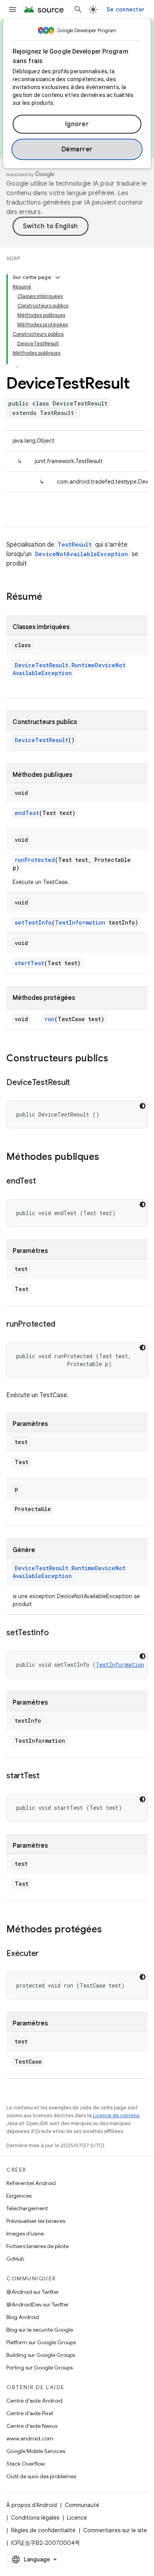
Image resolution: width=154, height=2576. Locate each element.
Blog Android (23, 2317)
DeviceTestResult (41, 740)
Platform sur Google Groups (41, 2342)
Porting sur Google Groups (39, 2368)
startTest (29, 963)
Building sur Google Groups (41, 2355)
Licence (77, 2518)
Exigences (19, 2196)
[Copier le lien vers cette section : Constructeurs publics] (116, 1059)
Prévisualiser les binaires (36, 2221)
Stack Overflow (26, 2464)
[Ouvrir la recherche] (78, 9)
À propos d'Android (32, 2505)
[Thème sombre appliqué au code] (143, 1106)
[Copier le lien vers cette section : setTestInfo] (56, 1633)
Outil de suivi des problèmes (41, 2476)
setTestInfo (33, 922)
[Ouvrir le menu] (13, 9)
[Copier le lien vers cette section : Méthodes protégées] (110, 1930)
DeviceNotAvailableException (82, 554)
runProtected (35, 860)
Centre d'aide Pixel (30, 2413)
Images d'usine (25, 2234)
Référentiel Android (31, 2183)
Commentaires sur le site (115, 2530)
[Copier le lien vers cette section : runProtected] (63, 1325)
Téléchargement (27, 2208)
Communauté (82, 2505)
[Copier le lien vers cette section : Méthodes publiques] (107, 1158)
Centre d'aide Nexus (32, 2426)
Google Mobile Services (36, 2451)
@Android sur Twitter (33, 2292)
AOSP (13, 258)
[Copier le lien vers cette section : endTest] (43, 1182)
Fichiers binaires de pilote (38, 2246)
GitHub (15, 2259)
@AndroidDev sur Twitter (38, 2304)
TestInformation (80, 922)
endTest (27, 813)
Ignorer (77, 124)
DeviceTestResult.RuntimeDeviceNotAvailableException (69, 669)
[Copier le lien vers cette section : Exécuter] (47, 1954)
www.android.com (30, 2438)
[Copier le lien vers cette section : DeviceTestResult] (78, 1083)
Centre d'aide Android (34, 2401)
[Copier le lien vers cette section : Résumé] (50, 597)
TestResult (75, 544)
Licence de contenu (116, 2115)
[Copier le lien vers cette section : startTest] (47, 1776)
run (50, 1019)
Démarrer (77, 149)
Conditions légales (35, 2518)
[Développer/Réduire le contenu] (58, 277)
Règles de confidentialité (43, 2530)
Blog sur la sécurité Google (40, 2330)
